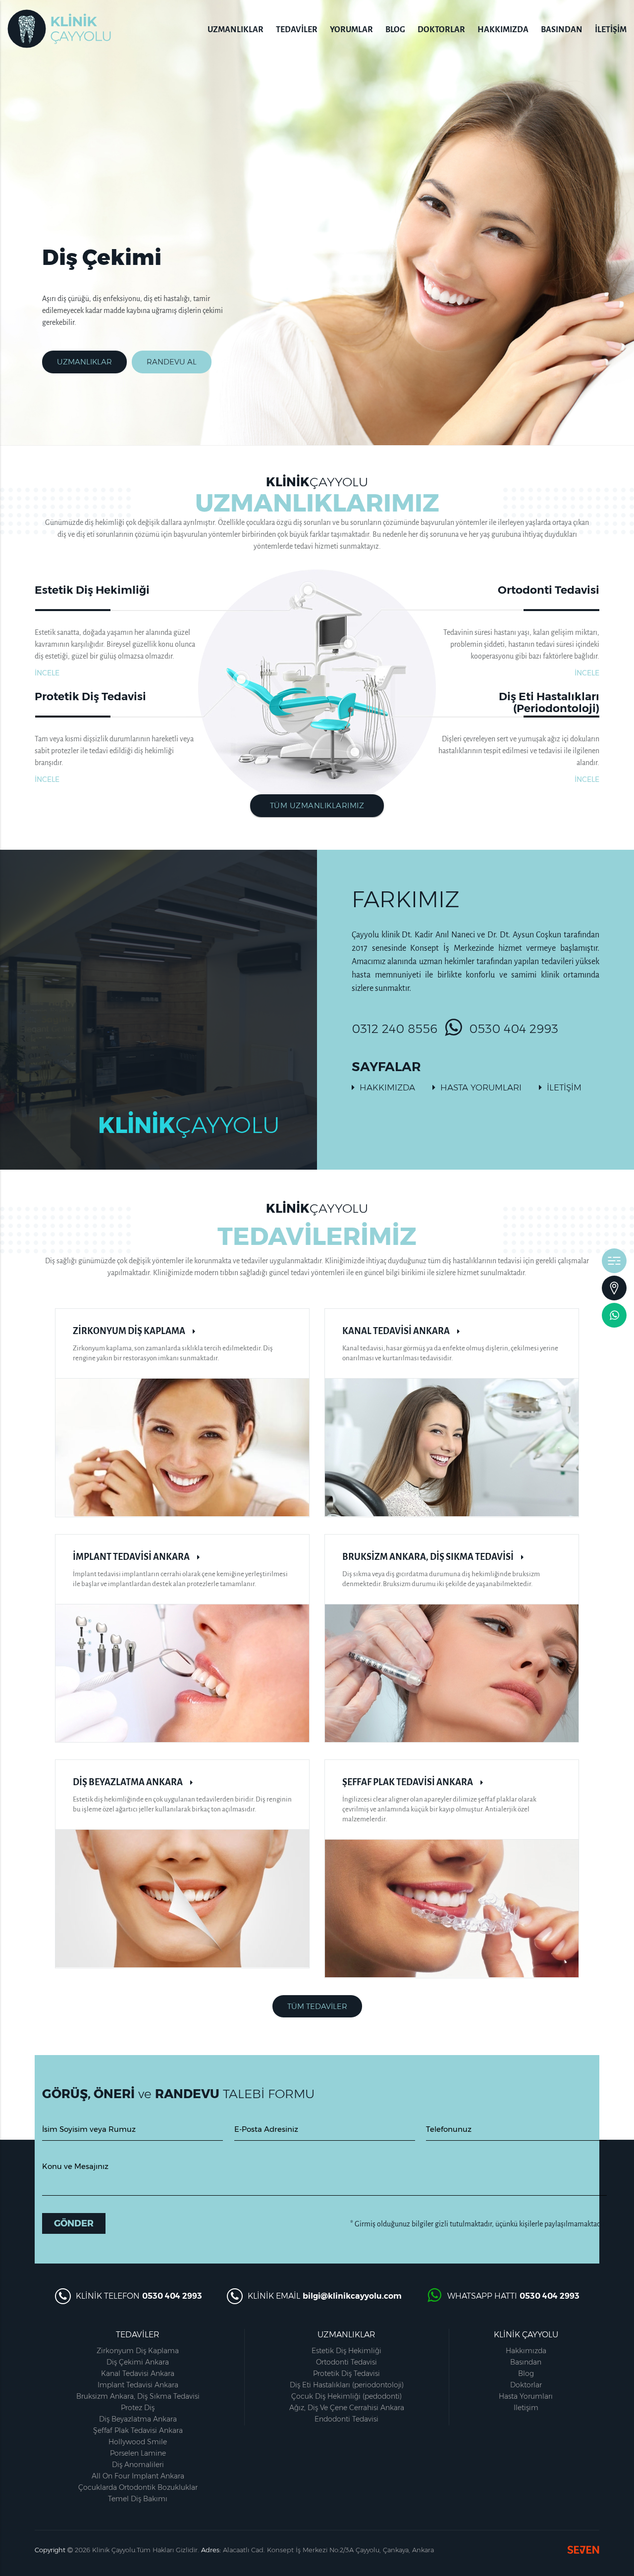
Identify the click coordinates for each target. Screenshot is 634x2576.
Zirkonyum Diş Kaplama (138, 2351)
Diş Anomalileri (138, 2465)
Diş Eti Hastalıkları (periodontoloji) (347, 2385)
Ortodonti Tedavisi (346, 2362)
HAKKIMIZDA (503, 30)
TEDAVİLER (297, 30)
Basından (526, 2362)
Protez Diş (138, 2408)
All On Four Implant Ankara (138, 2476)
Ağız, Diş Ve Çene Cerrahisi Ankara (347, 2408)
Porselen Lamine (138, 2453)
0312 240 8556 (395, 1029)
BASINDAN (562, 30)
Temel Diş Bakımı (138, 2499)
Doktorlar (526, 2385)
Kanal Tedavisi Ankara (138, 2373)
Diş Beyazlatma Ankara (138, 2419)
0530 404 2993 (514, 1029)
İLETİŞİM (611, 30)
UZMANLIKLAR (236, 30)
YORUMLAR (351, 30)
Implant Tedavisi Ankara (138, 2385)
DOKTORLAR (441, 30)
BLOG (395, 30)
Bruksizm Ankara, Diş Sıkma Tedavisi (138, 2396)
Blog (526, 2373)
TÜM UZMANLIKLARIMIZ (317, 805)
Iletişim (526, 2408)
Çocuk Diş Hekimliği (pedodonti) (346, 2396)
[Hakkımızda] (614, 1261)
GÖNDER (74, 2223)
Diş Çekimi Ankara (138, 2362)
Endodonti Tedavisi (346, 2419)
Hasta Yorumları (526, 2396)
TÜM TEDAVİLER (317, 2006)
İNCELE (47, 673)
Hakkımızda (526, 2351)
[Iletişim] (614, 1288)
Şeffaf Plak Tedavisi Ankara (138, 2430)
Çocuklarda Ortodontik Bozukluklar (138, 2487)
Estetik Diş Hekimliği (346, 2351)
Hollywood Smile (138, 2442)
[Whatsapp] (614, 1315)
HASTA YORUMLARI (481, 1087)
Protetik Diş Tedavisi (346, 2373)
